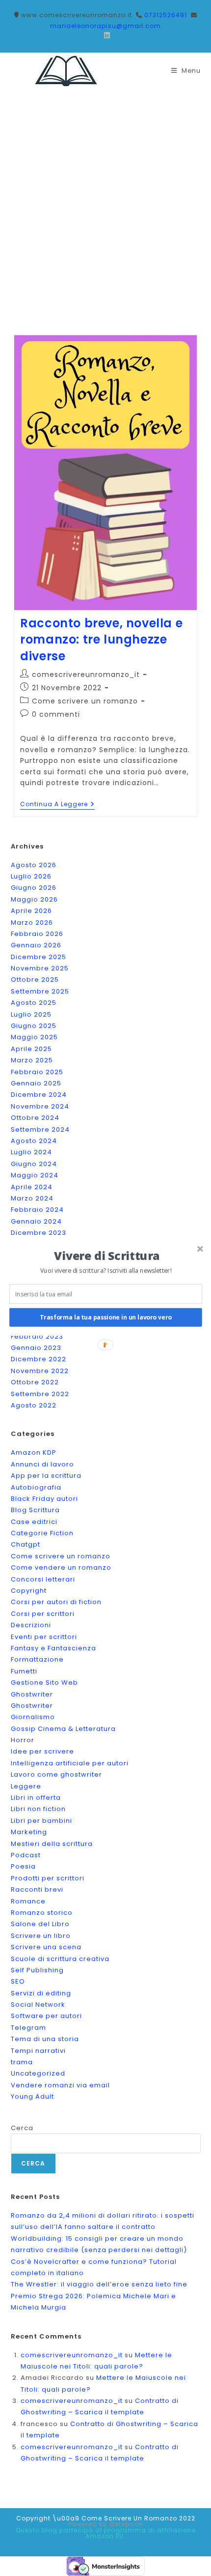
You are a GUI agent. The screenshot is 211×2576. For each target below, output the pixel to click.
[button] (107, 1256)
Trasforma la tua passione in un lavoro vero (106, 1317)
